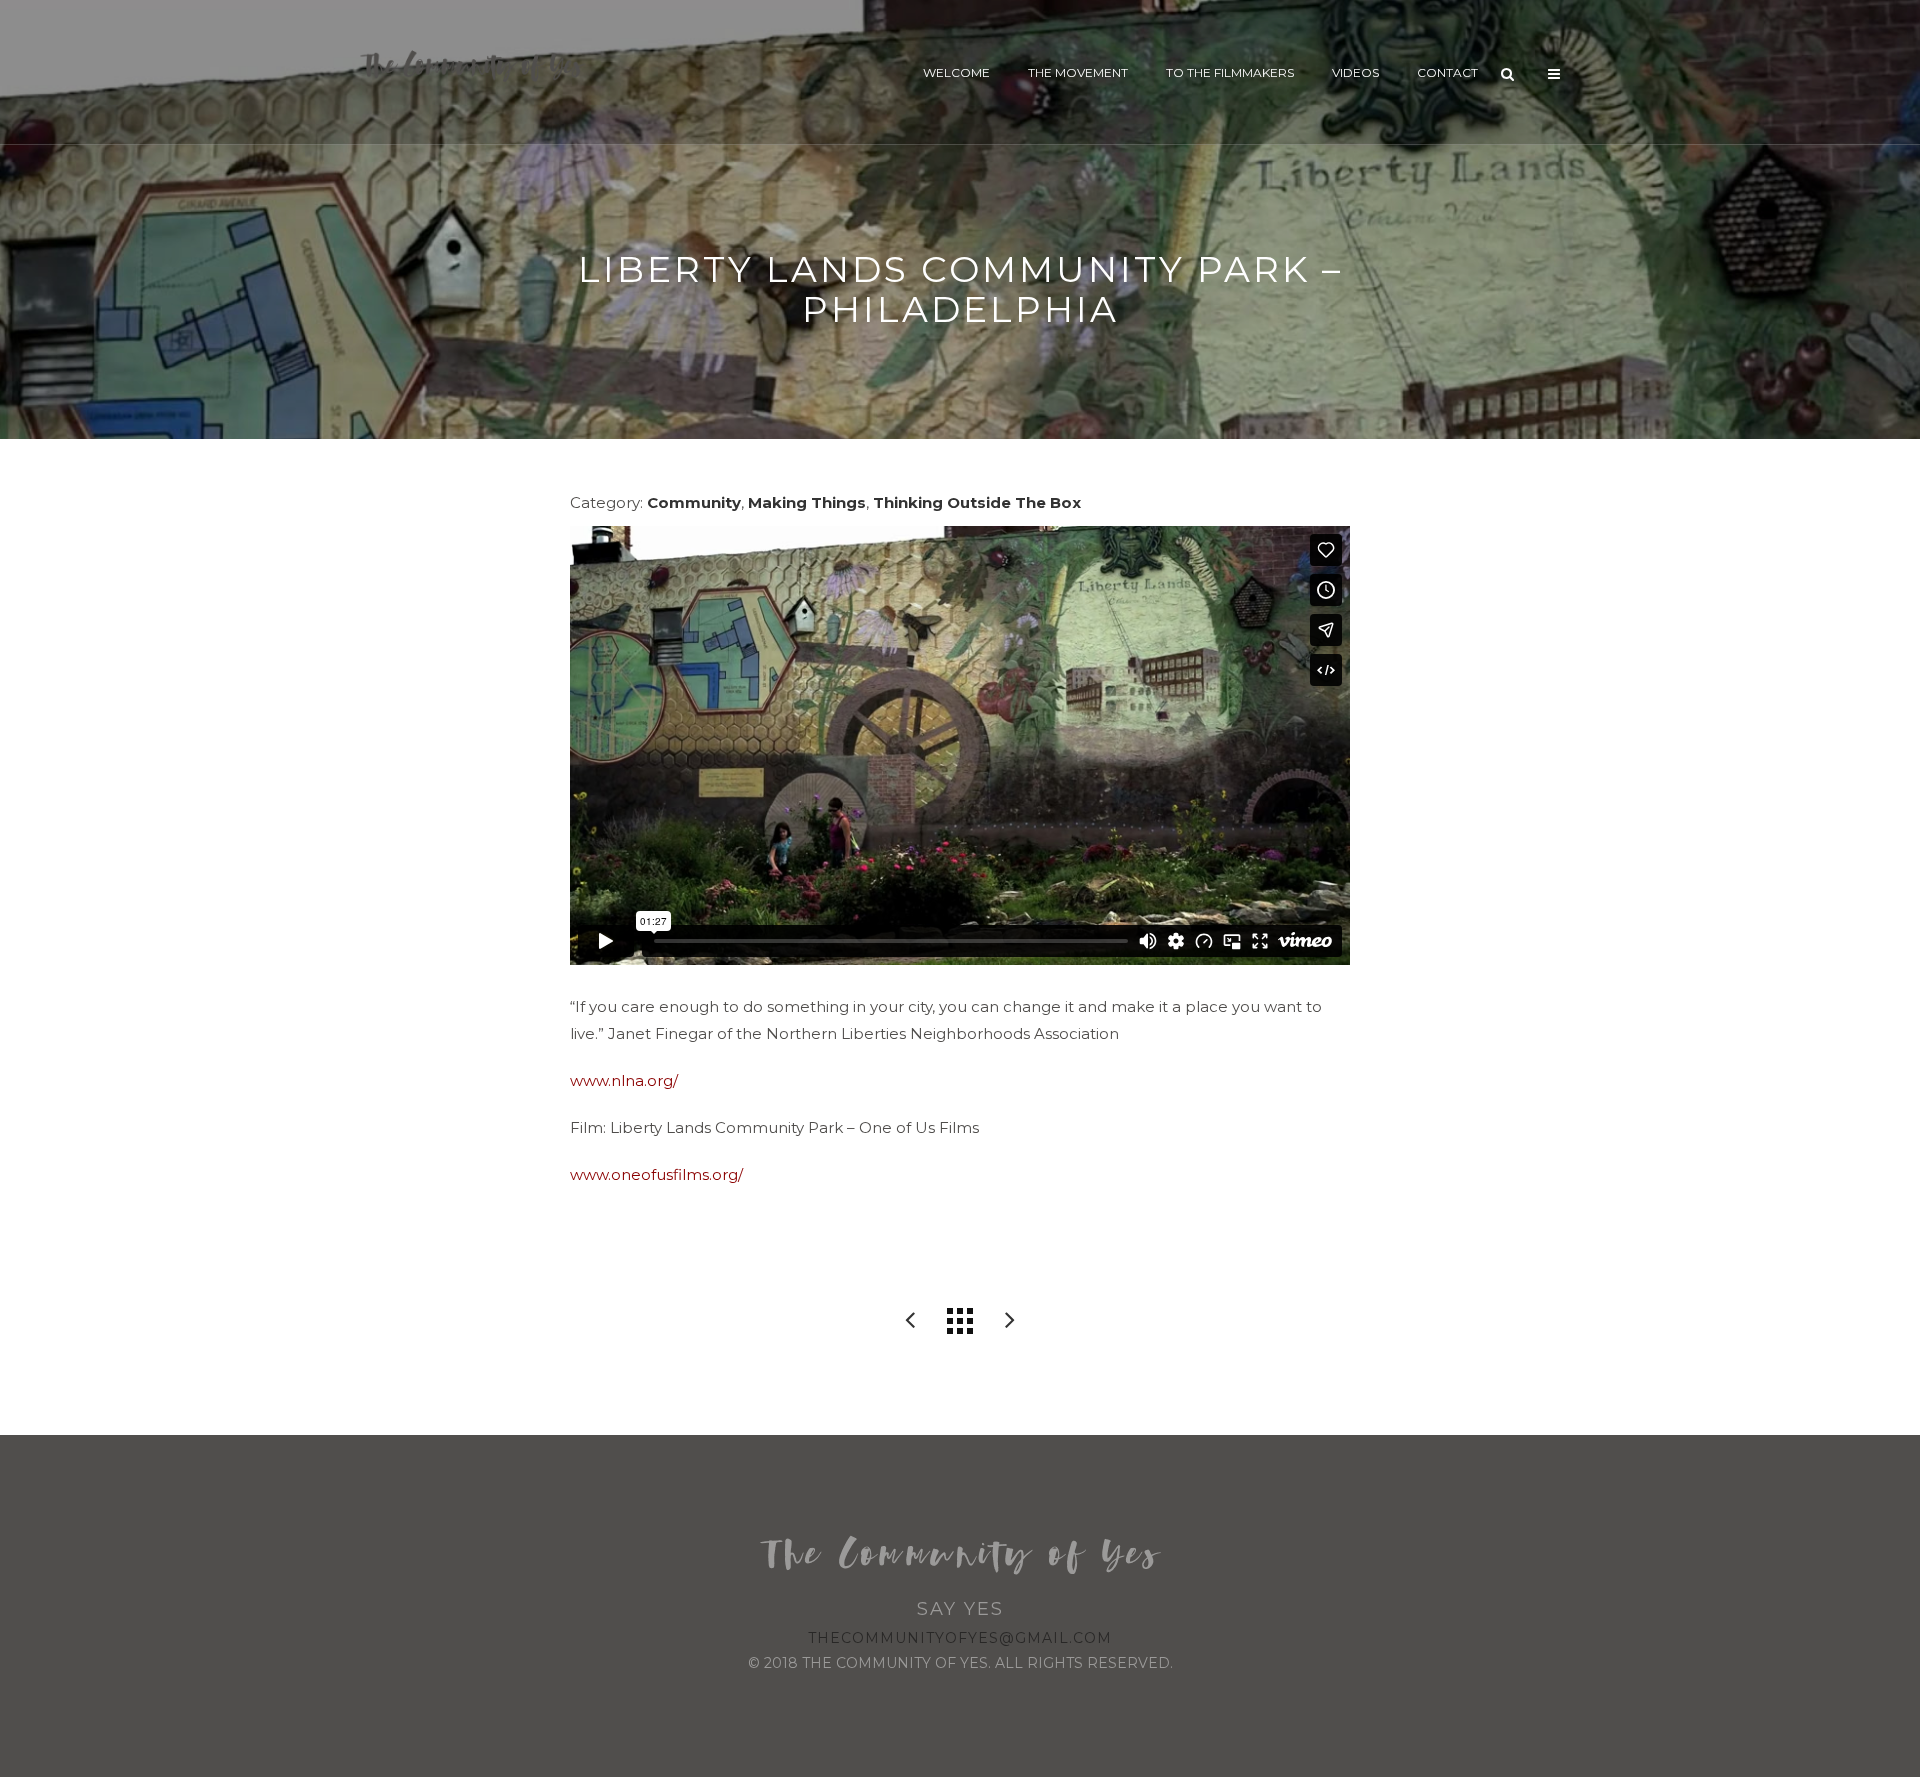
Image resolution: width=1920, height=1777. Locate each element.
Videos (1355, 72)
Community (694, 502)
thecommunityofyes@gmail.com (960, 1638)
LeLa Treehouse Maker (1010, 1321)
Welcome (956, 72)
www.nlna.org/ (624, 1080)
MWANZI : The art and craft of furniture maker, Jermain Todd (910, 1321)
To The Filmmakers (1230, 72)
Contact (1447, 72)
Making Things (807, 502)
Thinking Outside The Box (977, 502)
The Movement (1078, 72)
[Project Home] (960, 1321)
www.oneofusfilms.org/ (656, 1174)
